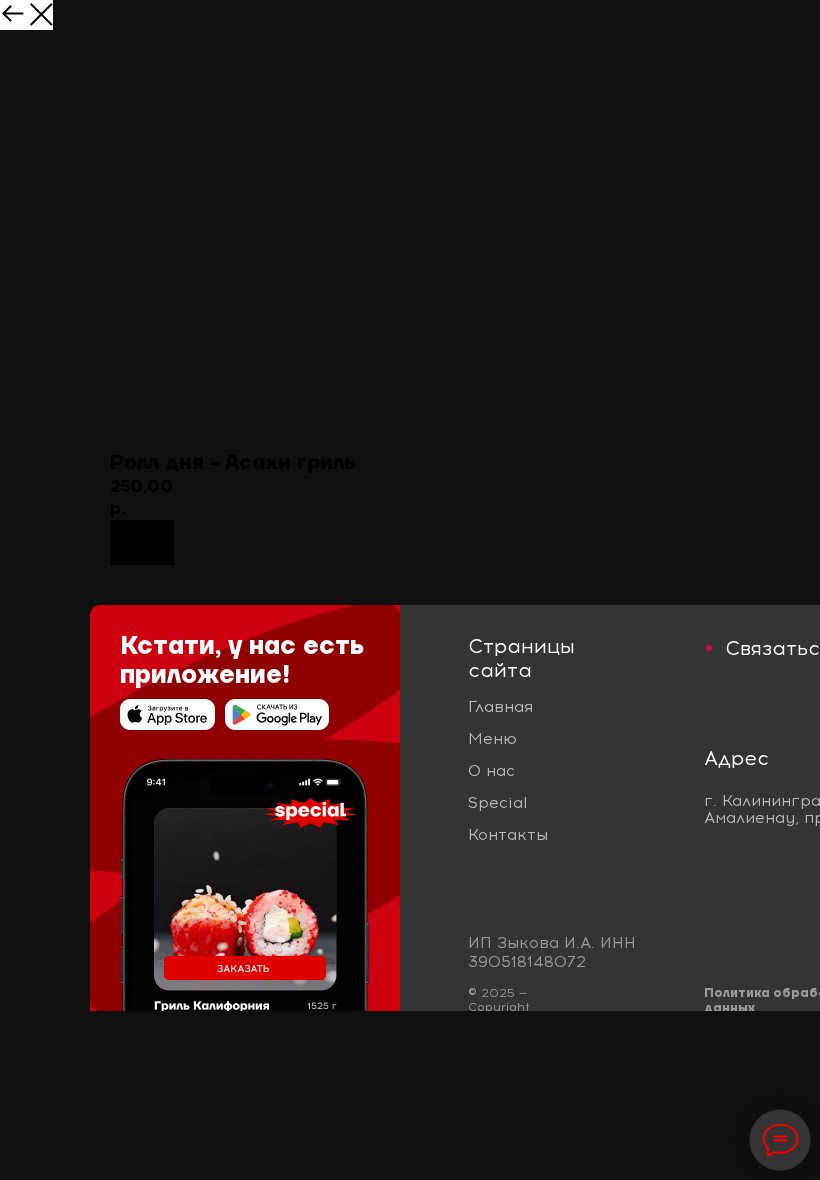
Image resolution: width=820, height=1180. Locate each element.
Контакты (508, 834)
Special (497, 802)
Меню (492, 738)
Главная (500, 706)
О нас (491, 770)
